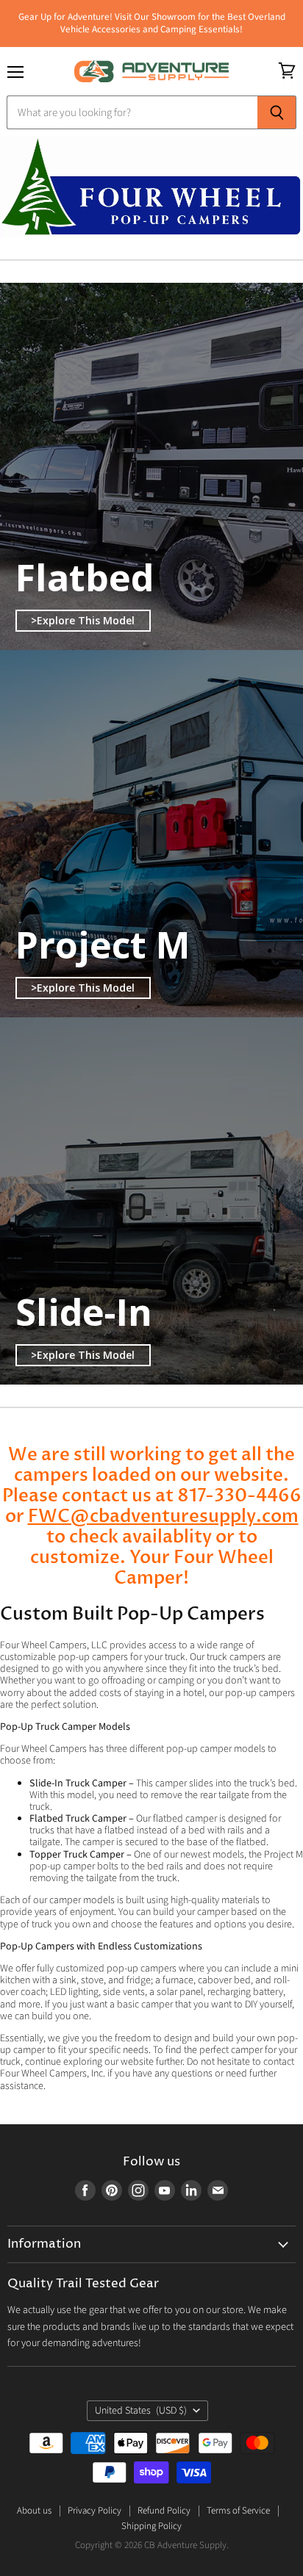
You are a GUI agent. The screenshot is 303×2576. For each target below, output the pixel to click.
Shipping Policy (151, 2526)
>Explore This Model (83, 620)
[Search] (277, 112)
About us (34, 2511)
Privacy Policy (95, 2511)
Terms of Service (238, 2511)
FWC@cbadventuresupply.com (163, 1516)
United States (141, 2411)
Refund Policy (164, 2511)
